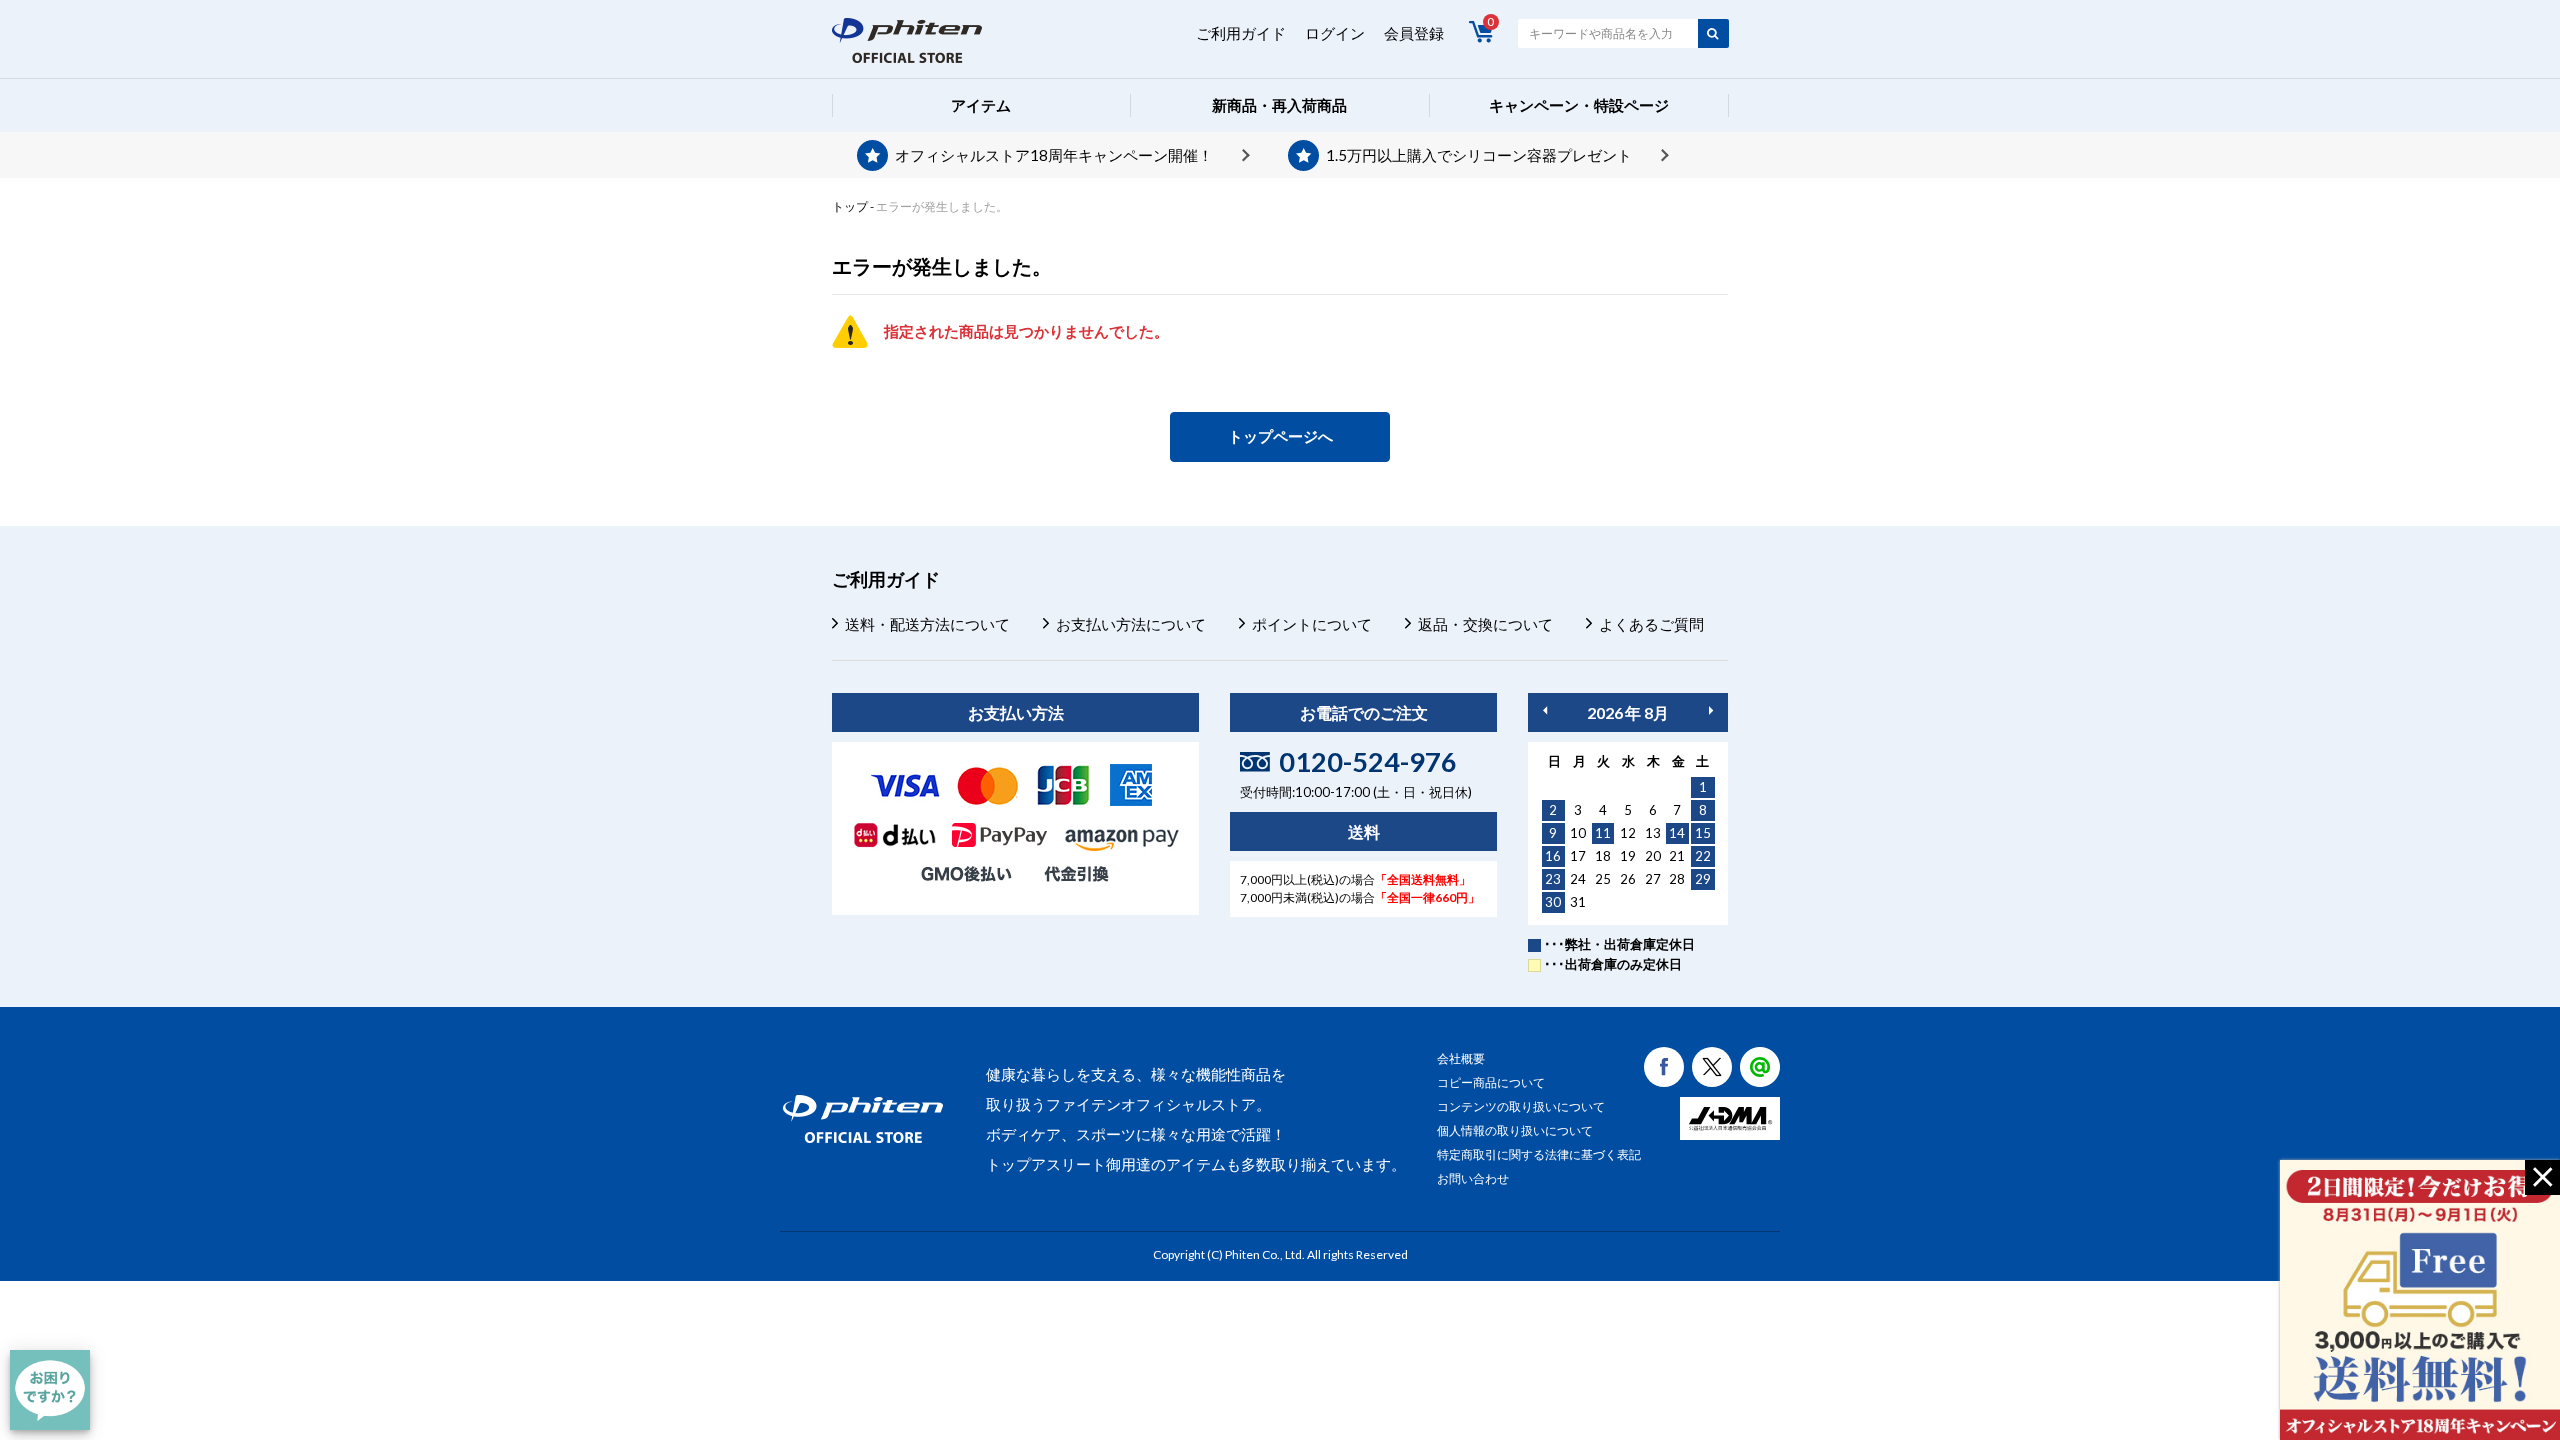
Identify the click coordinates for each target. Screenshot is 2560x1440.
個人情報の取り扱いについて (1515, 1130)
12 (1628, 833)
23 (1553, 879)
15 (1703, 833)
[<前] (1545, 710)
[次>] (1711, 710)
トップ (850, 206)
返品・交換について (1485, 624)
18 (1603, 856)
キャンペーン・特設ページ (1579, 105)
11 (1603, 833)
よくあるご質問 (1651, 624)
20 (1653, 856)
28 (1677, 879)
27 (1653, 879)
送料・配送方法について (927, 624)
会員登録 (1414, 33)
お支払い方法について (1131, 624)
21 (1677, 856)
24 (1578, 879)
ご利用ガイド (1241, 33)
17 (1578, 856)
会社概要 (1461, 1058)
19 (1628, 856)
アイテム (981, 105)
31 (1578, 902)
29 (1703, 879)
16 (1553, 856)
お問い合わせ (1473, 1178)
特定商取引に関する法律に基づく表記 (1539, 1154)
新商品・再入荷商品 (1279, 105)
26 (1628, 879)
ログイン (1335, 33)
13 (1653, 833)
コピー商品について (1491, 1082)
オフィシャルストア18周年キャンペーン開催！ (1054, 155)
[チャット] (50, 1390)
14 (1677, 833)
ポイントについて (1312, 624)
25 (1603, 879)
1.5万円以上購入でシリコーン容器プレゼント (1479, 155)
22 (1703, 856)
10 (1578, 833)
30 (1553, 902)
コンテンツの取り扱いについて (1521, 1106)
